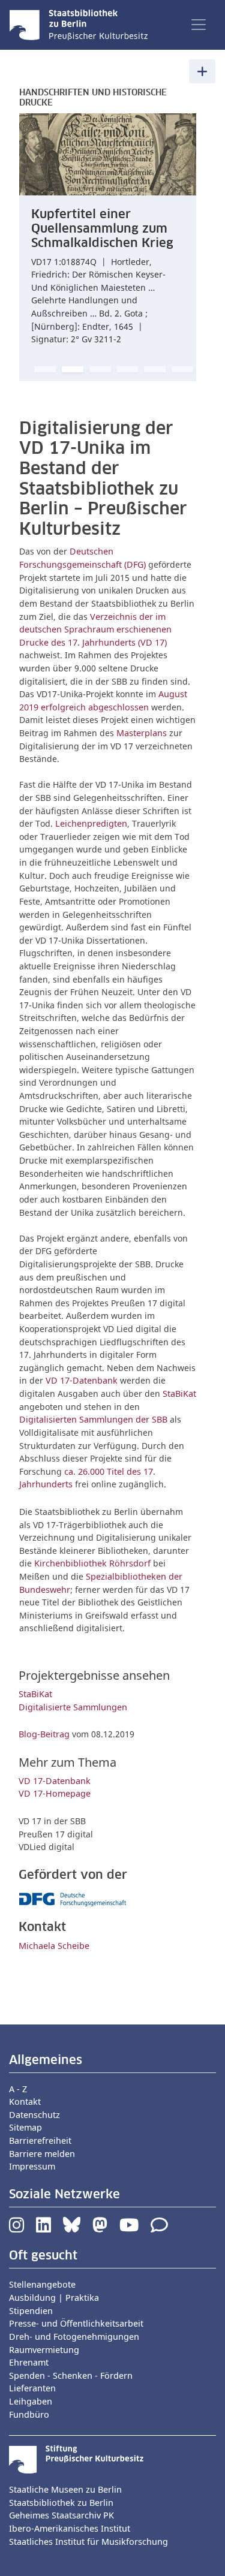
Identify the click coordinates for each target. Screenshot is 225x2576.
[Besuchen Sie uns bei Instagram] (16, 2228)
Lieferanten (32, 2388)
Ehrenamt (29, 2362)
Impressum (32, 2166)
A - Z (18, 2089)
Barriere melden (42, 2154)
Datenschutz (34, 2115)
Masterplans (142, 733)
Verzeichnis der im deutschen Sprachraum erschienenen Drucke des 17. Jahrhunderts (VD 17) (95, 629)
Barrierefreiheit (40, 2140)
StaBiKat (179, 1394)
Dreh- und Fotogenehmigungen (74, 2337)
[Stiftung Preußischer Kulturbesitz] (76, 2459)
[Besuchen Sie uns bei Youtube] (129, 2228)
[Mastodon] (100, 2228)
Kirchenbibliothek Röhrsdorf (94, 1563)
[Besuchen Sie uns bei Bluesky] (72, 2228)
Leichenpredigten (91, 823)
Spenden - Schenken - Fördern (71, 2375)
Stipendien (31, 2311)
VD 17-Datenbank (82, 1380)
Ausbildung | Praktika (54, 2298)
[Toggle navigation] (199, 25)
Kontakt (25, 2102)
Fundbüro (29, 2414)
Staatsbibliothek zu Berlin (61, 2503)
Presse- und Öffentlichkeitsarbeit (76, 2323)
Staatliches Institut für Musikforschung (88, 2542)
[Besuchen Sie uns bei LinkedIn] (43, 2228)
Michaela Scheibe (54, 1946)
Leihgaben (31, 2401)
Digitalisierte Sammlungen (73, 1707)
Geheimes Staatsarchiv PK (61, 2515)
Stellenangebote (42, 2284)
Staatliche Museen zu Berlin (65, 2489)
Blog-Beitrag (44, 1734)
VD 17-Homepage (55, 1793)
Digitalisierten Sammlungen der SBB (93, 1419)
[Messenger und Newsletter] (159, 2228)
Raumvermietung (44, 2350)
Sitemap (25, 2127)
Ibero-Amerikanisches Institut (70, 2528)
